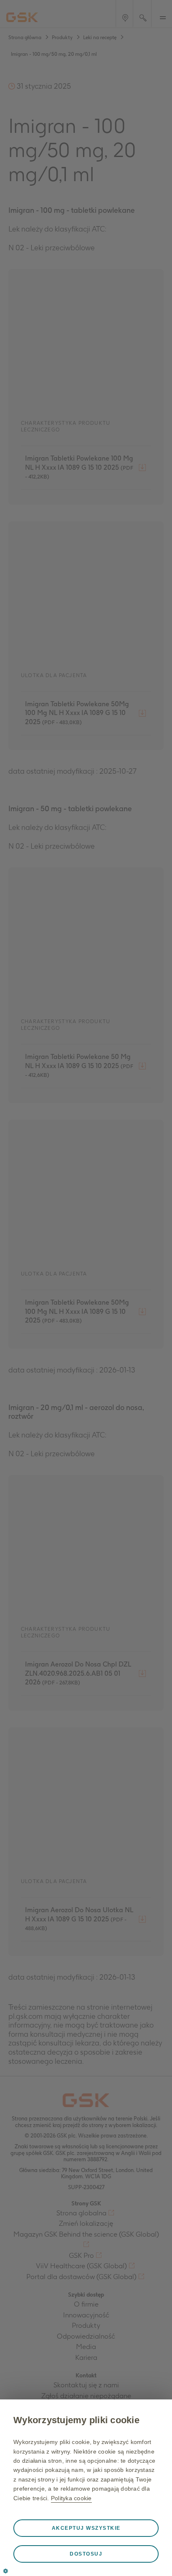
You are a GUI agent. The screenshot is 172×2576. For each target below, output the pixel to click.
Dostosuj (86, 2554)
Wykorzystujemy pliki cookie (76, 2420)
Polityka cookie (71, 2498)
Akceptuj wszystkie (86, 2528)
